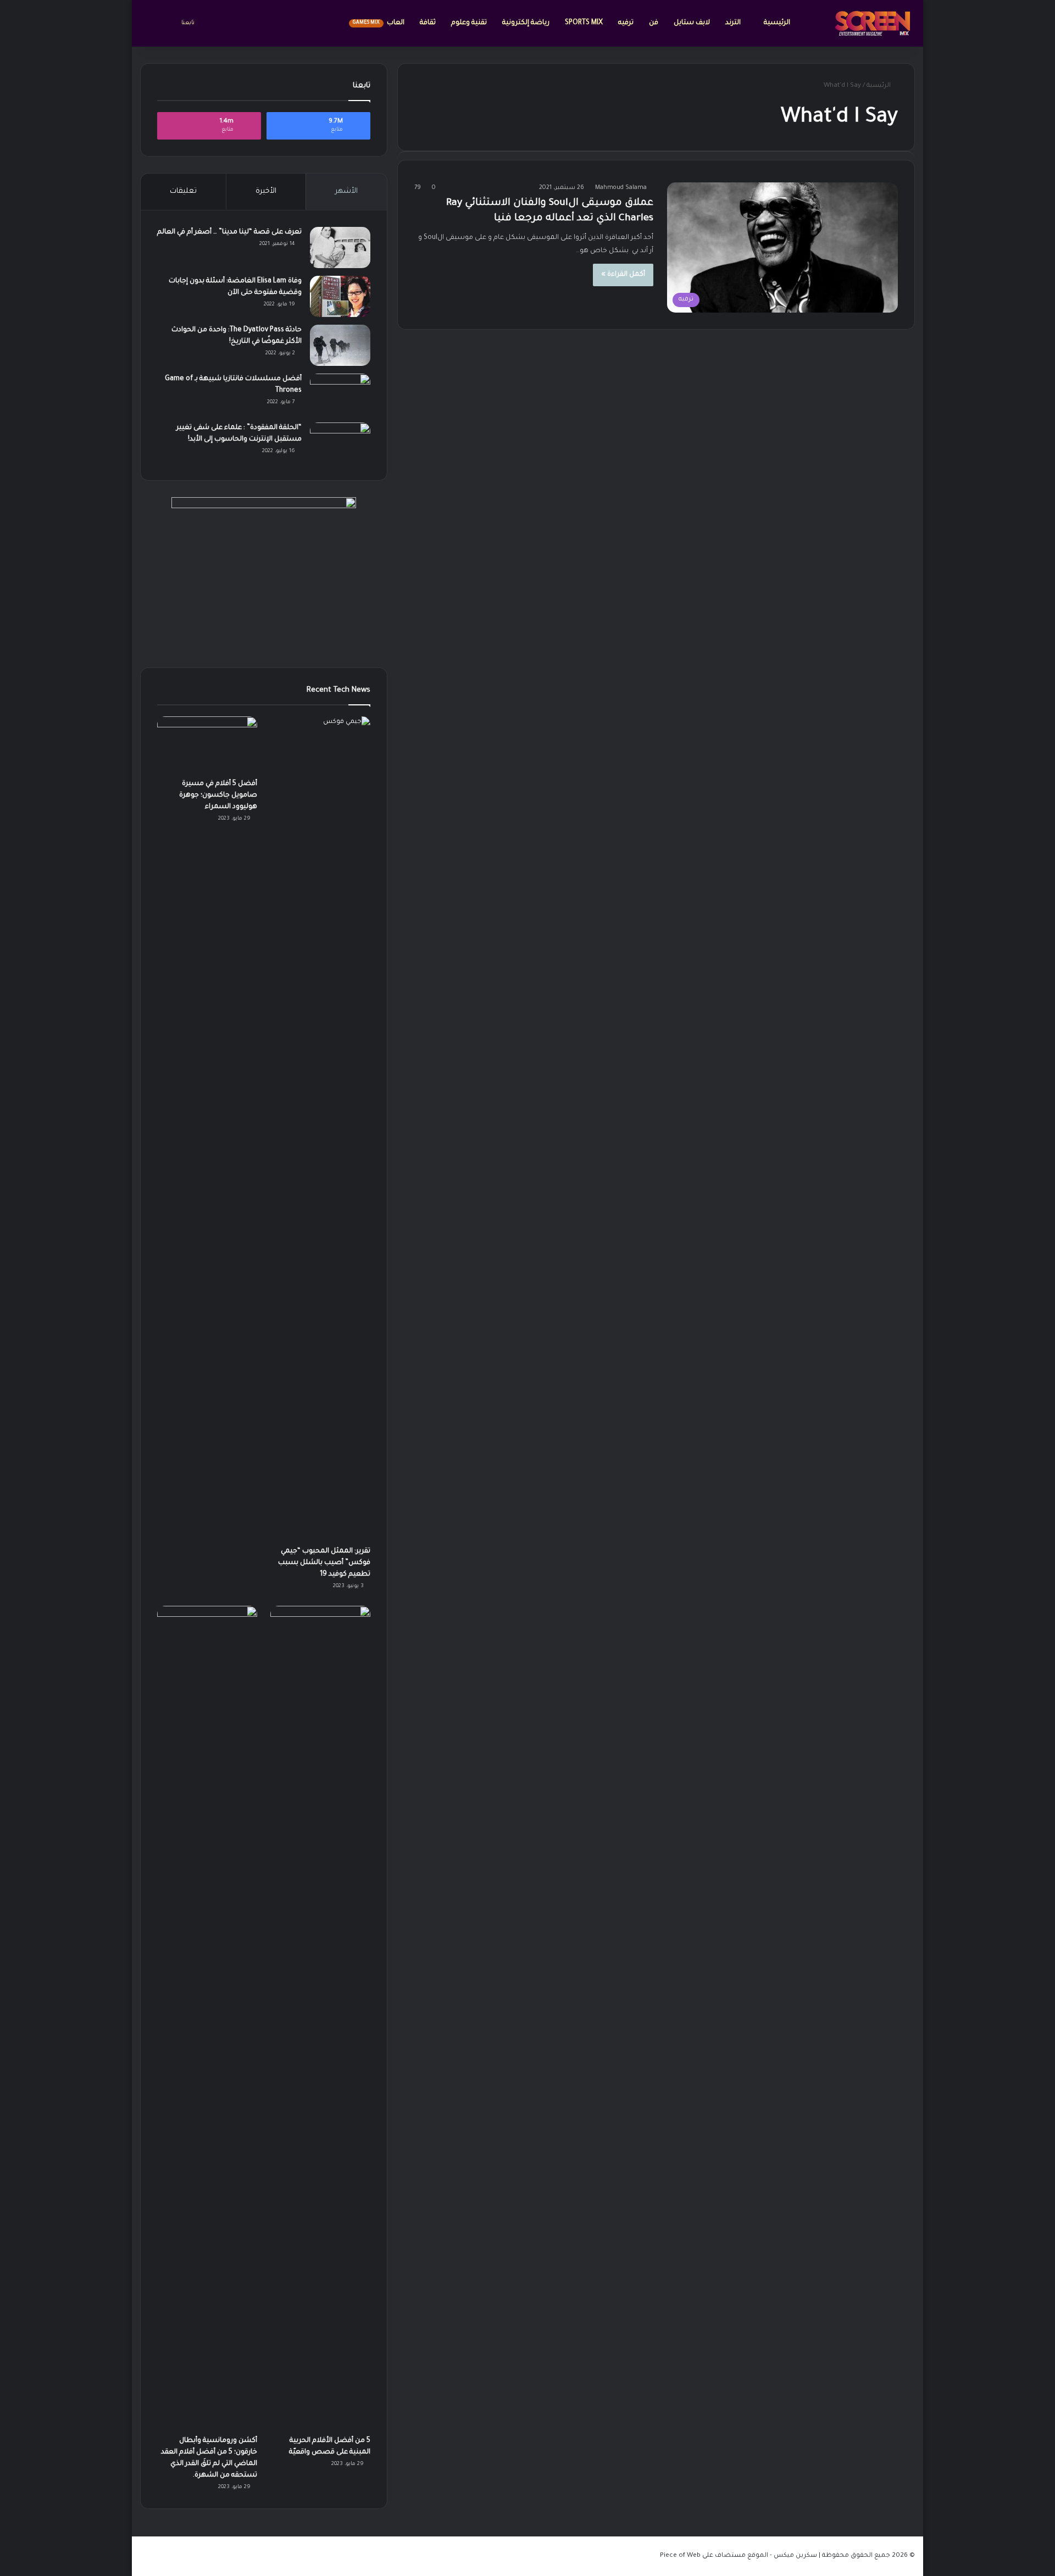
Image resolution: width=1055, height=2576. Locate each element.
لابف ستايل (692, 23)
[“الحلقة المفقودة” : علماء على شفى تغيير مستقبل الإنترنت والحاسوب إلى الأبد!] (340, 443)
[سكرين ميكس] (873, 23)
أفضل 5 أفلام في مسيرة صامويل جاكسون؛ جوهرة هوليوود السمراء (218, 795)
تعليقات (183, 191)
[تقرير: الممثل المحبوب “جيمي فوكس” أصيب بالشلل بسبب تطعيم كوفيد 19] (320, 1128)
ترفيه (626, 23)
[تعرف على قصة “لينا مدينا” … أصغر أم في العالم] (340, 247)
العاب (379, 23)
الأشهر (346, 191)
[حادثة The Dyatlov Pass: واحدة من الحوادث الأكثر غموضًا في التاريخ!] (340, 345)
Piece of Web (680, 2556)
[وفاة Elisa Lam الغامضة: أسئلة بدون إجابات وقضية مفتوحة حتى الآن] (340, 296)
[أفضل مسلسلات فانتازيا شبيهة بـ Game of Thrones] (340, 394)
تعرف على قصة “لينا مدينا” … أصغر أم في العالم (229, 232)
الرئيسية (777, 23)
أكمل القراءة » (623, 275)
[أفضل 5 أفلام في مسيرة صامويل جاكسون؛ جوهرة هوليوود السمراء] (207, 745)
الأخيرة (266, 191)
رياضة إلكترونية (526, 23)
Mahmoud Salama (621, 188)
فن (654, 23)
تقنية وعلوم (469, 23)
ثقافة (428, 23)
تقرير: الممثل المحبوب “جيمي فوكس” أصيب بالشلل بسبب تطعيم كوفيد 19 (324, 1563)
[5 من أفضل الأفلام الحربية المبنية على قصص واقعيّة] (320, 2018)
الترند (734, 23)
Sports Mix (584, 23)
